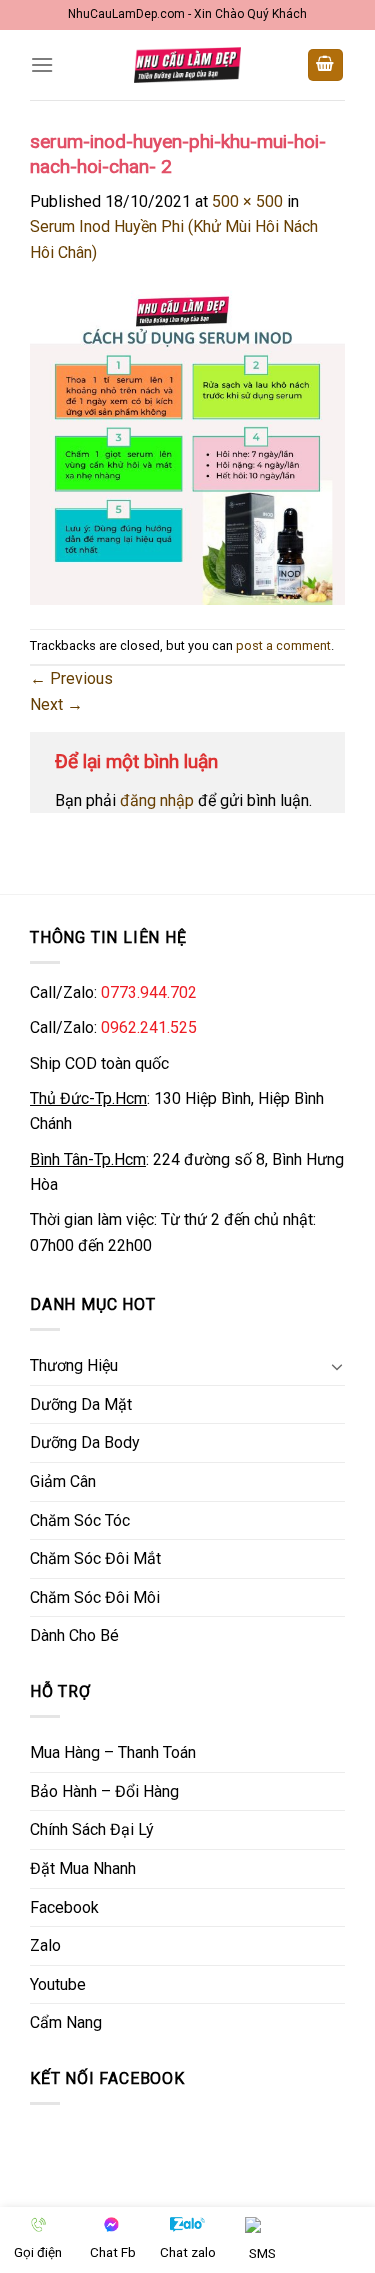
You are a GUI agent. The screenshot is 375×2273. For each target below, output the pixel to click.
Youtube (58, 1984)
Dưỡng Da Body (85, 1442)
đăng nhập (157, 800)
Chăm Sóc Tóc (80, 1520)
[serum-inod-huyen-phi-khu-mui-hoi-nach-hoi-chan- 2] (187, 445)
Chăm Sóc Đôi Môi (95, 1597)
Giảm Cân (63, 1481)
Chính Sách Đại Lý (92, 1829)
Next (56, 704)
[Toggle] (337, 1366)
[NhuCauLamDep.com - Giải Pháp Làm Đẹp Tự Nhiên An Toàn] (188, 64)
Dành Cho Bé (74, 1635)
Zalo (45, 1945)
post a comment (283, 645)
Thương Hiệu (74, 1365)
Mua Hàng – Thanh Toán (113, 1752)
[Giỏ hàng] (326, 65)
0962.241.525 (149, 1027)
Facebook (64, 1907)
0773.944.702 (149, 992)
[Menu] (42, 64)
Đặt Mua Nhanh (83, 1868)
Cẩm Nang (66, 2022)
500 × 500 (247, 201)
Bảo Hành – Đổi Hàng (104, 1791)
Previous (71, 678)
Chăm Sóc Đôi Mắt (95, 1558)
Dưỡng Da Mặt (81, 1404)
